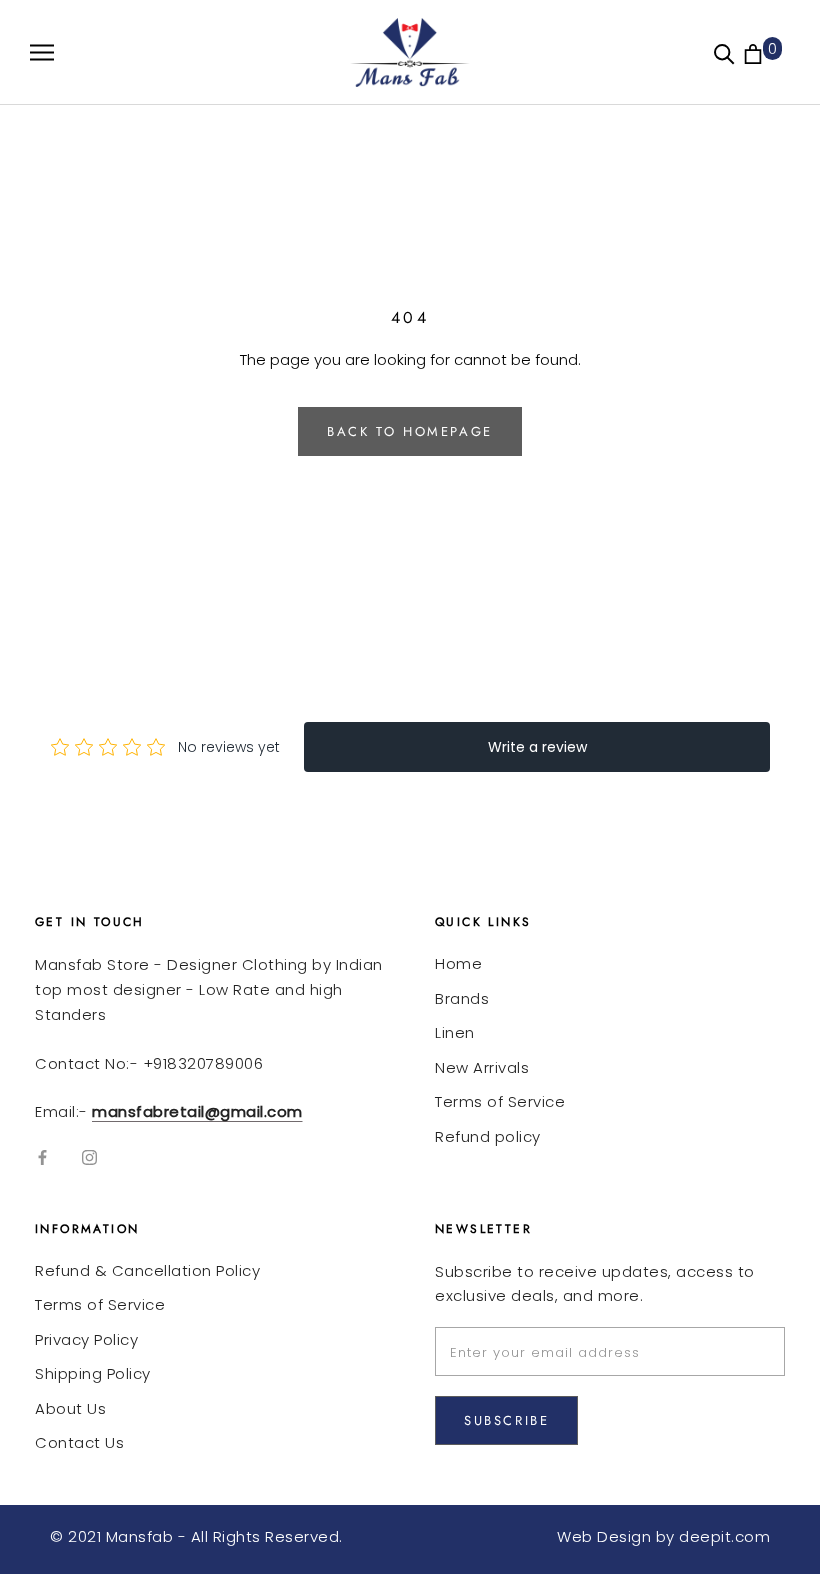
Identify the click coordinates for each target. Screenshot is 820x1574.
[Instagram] (89, 1157)
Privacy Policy (86, 1339)
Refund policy (488, 1136)
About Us (70, 1408)
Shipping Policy (93, 1373)
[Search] (724, 52)
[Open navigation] (42, 52)
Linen (455, 1032)
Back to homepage (410, 431)
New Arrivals (482, 1067)
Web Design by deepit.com (663, 1536)
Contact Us (79, 1442)
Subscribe (506, 1420)
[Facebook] (42, 1157)
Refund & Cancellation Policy (147, 1270)
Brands (462, 998)
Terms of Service (500, 1101)
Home (458, 963)
